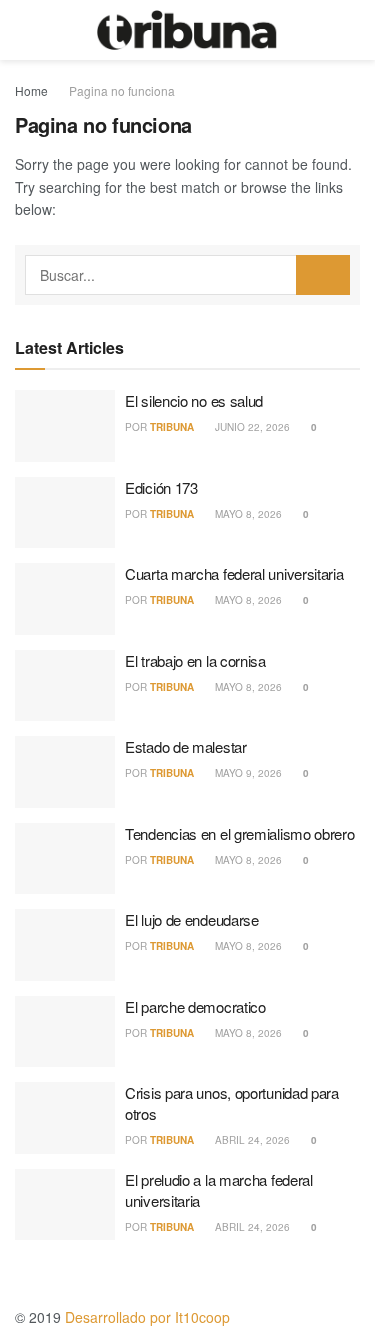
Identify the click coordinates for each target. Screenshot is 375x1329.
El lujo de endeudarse (192, 919)
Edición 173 (161, 487)
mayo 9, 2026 (247, 773)
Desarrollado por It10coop (147, 1317)
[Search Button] (323, 275)
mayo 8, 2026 (247, 514)
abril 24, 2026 (251, 1140)
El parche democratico (195, 1006)
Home (31, 90)
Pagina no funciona (122, 90)
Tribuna (172, 427)
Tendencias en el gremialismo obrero (240, 833)
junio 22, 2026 (251, 427)
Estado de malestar (186, 746)
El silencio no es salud (194, 400)
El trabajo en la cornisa (195, 660)
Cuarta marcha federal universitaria (234, 573)
